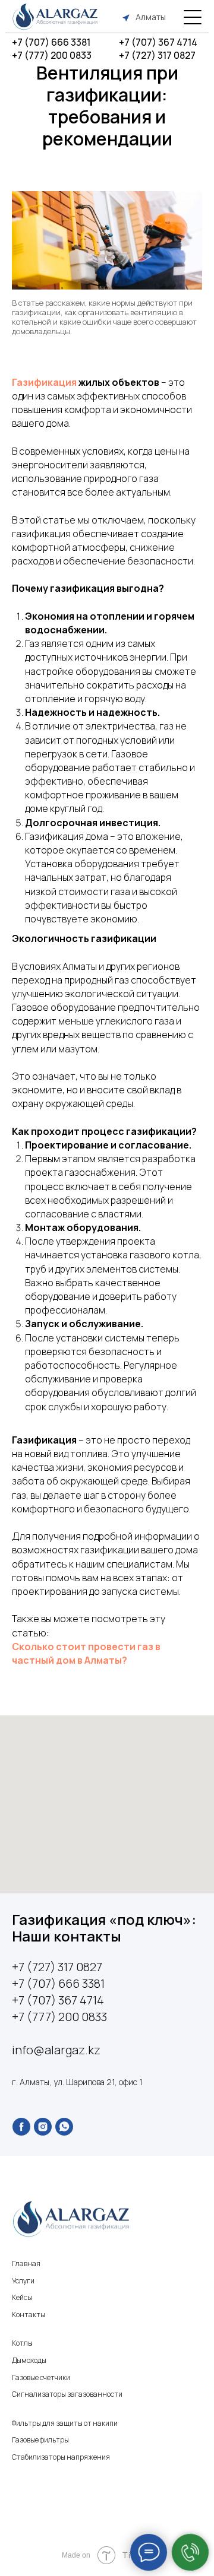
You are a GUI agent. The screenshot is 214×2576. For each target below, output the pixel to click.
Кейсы (22, 2297)
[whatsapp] (64, 2127)
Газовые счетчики (41, 2377)
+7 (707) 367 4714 (158, 42)
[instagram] (43, 2127)
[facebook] (21, 2127)
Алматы (151, 17)
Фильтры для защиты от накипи (65, 2423)
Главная (26, 2263)
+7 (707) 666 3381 (51, 42)
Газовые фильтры (40, 2440)
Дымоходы (29, 2360)
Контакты (29, 2315)
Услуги (23, 2281)
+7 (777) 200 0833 (52, 55)
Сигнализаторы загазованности (67, 2394)
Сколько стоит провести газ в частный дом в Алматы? (86, 1653)
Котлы (22, 2343)
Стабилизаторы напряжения (61, 2457)
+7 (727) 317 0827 (157, 55)
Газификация (44, 382)
